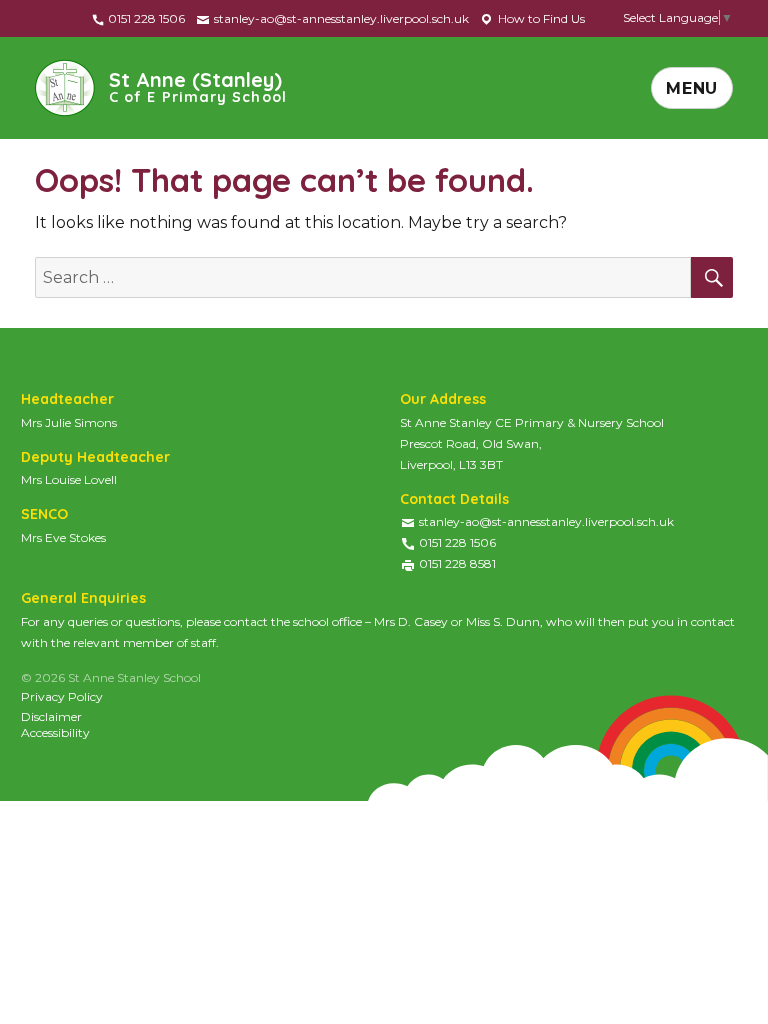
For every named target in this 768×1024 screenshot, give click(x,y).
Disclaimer (51, 716)
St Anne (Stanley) (198, 85)
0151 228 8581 (457, 563)
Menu (692, 88)
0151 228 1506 (145, 18)
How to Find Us (540, 18)
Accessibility (55, 732)
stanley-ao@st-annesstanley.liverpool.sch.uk (340, 18)
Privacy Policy (62, 696)
